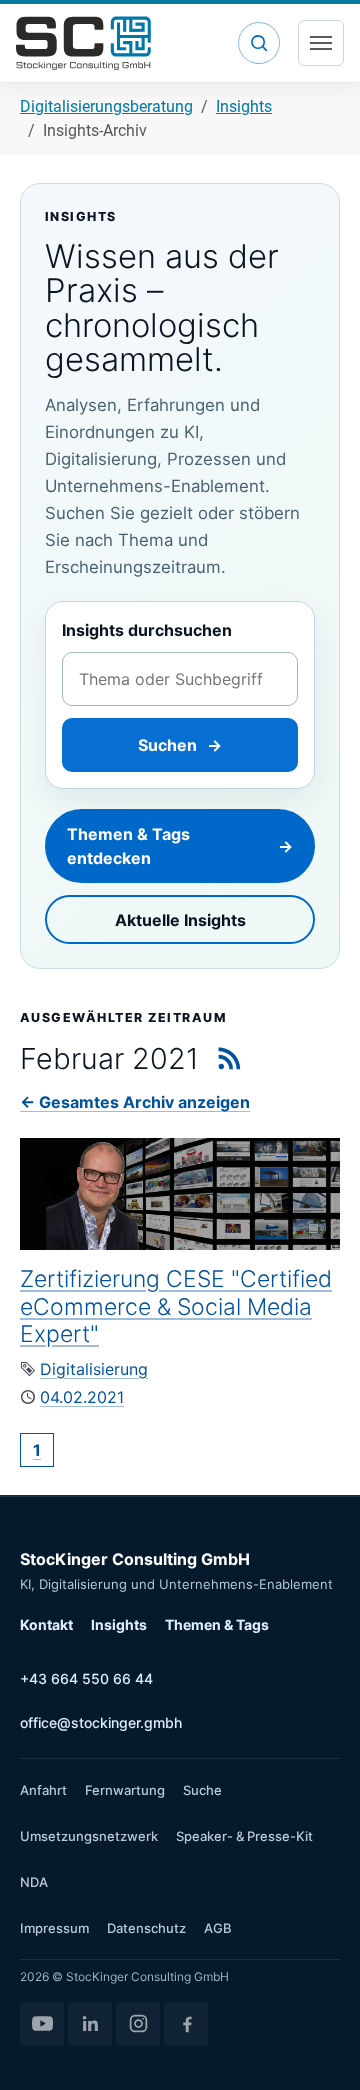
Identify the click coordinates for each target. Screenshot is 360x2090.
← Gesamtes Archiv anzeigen (135, 1102)
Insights (119, 1624)
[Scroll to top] (316, 2046)
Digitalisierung (94, 1369)
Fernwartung (125, 1790)
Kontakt (46, 1624)
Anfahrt (43, 1790)
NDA (34, 1882)
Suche (202, 1790)
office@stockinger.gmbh (101, 1722)
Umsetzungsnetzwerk (89, 1836)
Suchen (180, 745)
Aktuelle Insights (180, 920)
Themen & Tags (217, 1624)
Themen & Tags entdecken (180, 846)
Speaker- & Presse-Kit (244, 1836)
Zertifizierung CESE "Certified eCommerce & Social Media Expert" (176, 1306)
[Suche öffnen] (259, 43)
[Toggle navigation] (321, 43)
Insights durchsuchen (147, 630)
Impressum (54, 1928)
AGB (218, 1928)
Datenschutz (146, 1928)
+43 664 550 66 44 (86, 1678)
